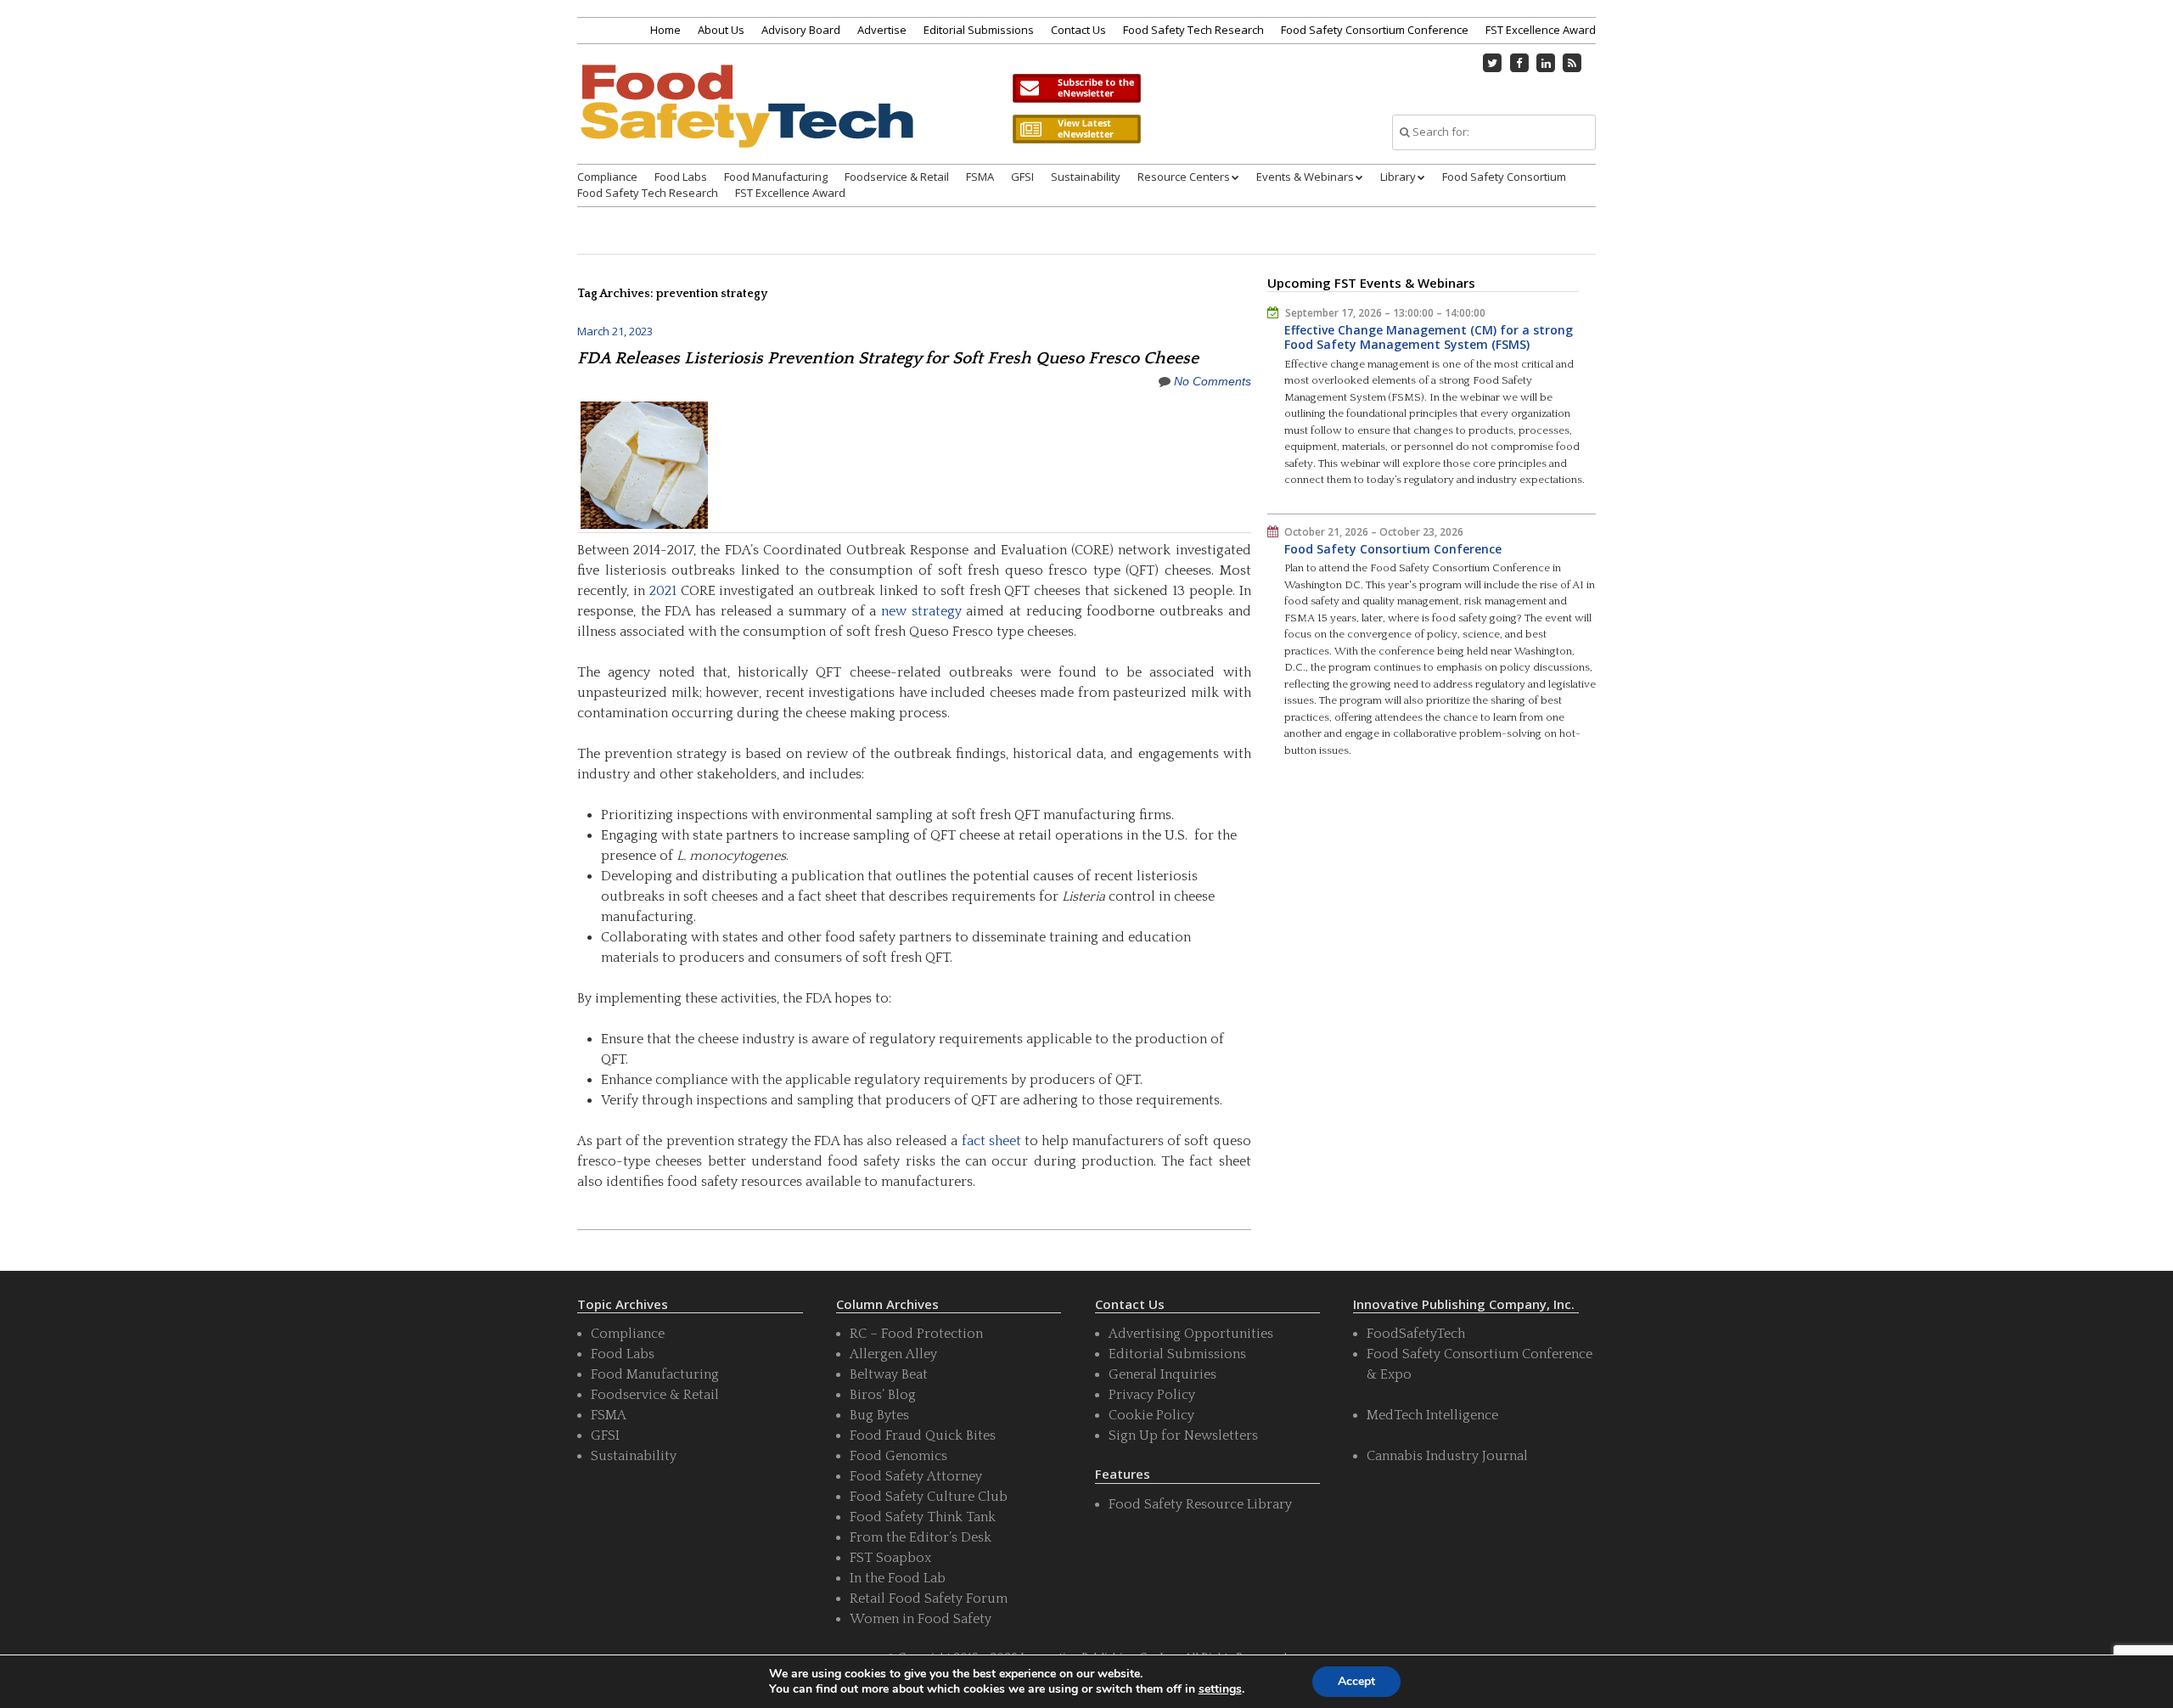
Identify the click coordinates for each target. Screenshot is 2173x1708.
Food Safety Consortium (1504, 177)
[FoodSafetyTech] (746, 121)
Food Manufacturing (776, 177)
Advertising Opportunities (1191, 1334)
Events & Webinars (1305, 177)
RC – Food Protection (916, 1334)
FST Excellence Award (1541, 30)
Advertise (882, 30)
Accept (1356, 1681)
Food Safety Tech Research (1193, 30)
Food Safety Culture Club (929, 1497)
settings (1220, 1689)
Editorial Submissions (979, 30)
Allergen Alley (893, 1354)
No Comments (1213, 381)
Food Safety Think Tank (923, 1517)
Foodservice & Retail (897, 177)
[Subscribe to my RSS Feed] (1573, 63)
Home (665, 30)
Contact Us (1078, 30)
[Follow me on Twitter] (1493, 63)
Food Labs (681, 177)
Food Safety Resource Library (1200, 1504)
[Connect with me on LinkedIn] (1546, 63)
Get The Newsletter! (1076, 88)
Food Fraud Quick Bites (923, 1436)
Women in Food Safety (921, 1619)
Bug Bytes (879, 1415)
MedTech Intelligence (1432, 1415)
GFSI (1022, 177)
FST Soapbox (890, 1558)
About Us (721, 30)
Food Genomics (898, 1456)
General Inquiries (1162, 1374)
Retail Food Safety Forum (929, 1598)
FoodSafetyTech (1416, 1334)
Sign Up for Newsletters (1183, 1436)
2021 (663, 591)
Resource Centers (1184, 177)
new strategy (921, 611)
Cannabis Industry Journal (1447, 1456)
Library (1398, 177)
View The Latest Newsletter (1076, 129)
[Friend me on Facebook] (1519, 63)
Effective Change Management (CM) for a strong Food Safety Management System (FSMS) (1429, 337)
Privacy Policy (1152, 1395)
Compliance (607, 177)
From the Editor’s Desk (921, 1537)
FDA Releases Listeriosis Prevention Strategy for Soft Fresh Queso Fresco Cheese (888, 358)
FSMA (980, 177)
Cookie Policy (1151, 1415)
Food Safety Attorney (916, 1476)
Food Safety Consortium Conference (1375, 30)
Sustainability (1086, 177)
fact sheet (991, 1141)
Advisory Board (801, 30)
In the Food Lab (898, 1578)
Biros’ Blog (883, 1395)
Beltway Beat (889, 1374)
